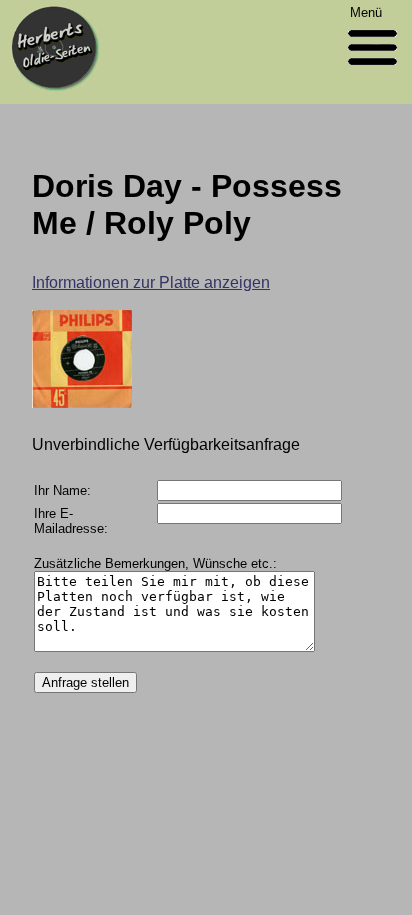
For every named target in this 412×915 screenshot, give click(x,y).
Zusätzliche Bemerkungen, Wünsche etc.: (155, 563)
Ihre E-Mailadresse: (71, 521)
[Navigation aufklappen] (372, 69)
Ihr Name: (62, 490)
